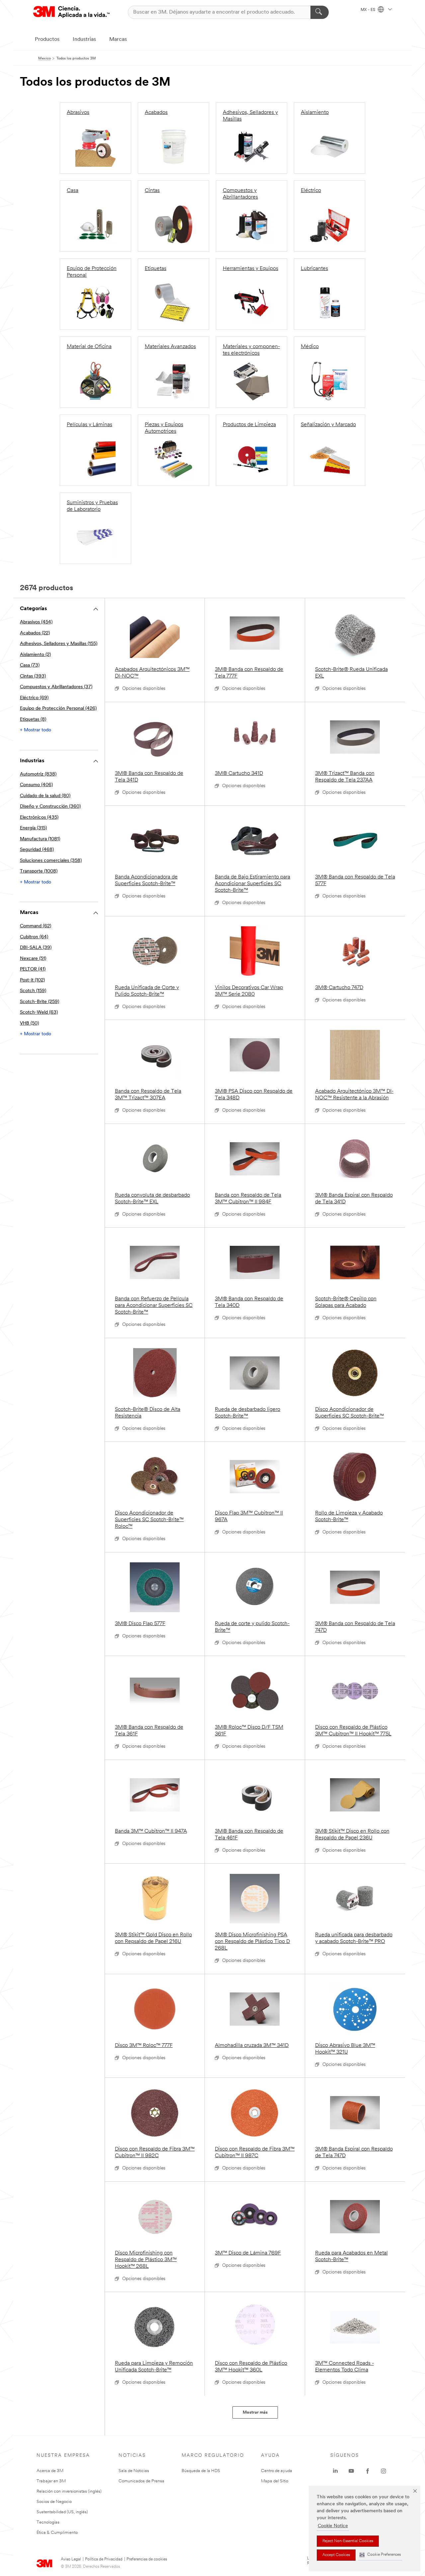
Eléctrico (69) (34, 698)
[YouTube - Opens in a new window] (351, 2471)
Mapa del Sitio (275, 2481)
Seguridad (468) (37, 850)
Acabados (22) (35, 633)
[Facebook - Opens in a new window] (368, 2471)
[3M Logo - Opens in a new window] (71, 12)
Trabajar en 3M (51, 2481)
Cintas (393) (33, 676)
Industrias (84, 40)
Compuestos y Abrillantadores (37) (56, 687)
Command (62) (36, 926)
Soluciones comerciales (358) (51, 861)
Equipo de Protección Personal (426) (58, 709)
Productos (47, 40)
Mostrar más (255, 2412)
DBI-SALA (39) (36, 948)
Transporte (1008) (39, 871)
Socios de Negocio (54, 2502)
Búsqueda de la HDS (201, 2471)
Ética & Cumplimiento (57, 2533)
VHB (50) (29, 1023)
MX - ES (368, 10)
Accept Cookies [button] (336, 2555)
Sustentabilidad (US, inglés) (62, 2512)
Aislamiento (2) (35, 655)
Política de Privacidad (104, 2559)
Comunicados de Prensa (141, 2481)
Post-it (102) (32, 980)
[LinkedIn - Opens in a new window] (335, 2471)
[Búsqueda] (320, 12)
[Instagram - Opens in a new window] (383, 2471)
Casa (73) (30, 665)
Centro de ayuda (277, 2471)
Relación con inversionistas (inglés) (69, 2491)
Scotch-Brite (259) (40, 1002)
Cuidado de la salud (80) (45, 796)
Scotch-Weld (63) (39, 1012)
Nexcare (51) (33, 959)
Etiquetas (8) (33, 720)
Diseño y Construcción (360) (50, 807)
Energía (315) (33, 828)
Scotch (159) (33, 991)
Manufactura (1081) (40, 839)
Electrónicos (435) (39, 818)
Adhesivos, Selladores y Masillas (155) (59, 644)
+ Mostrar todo (36, 730)
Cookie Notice (333, 2526)
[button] (380, 2555)
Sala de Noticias (134, 2471)
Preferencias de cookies (147, 2559)
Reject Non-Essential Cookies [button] (348, 2541)
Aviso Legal (71, 2559)
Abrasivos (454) (36, 622)
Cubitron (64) (34, 937)
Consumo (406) (36, 785)
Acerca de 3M (50, 2471)
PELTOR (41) (33, 969)
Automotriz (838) (38, 774)
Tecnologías (48, 2522)
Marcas (118, 40)
